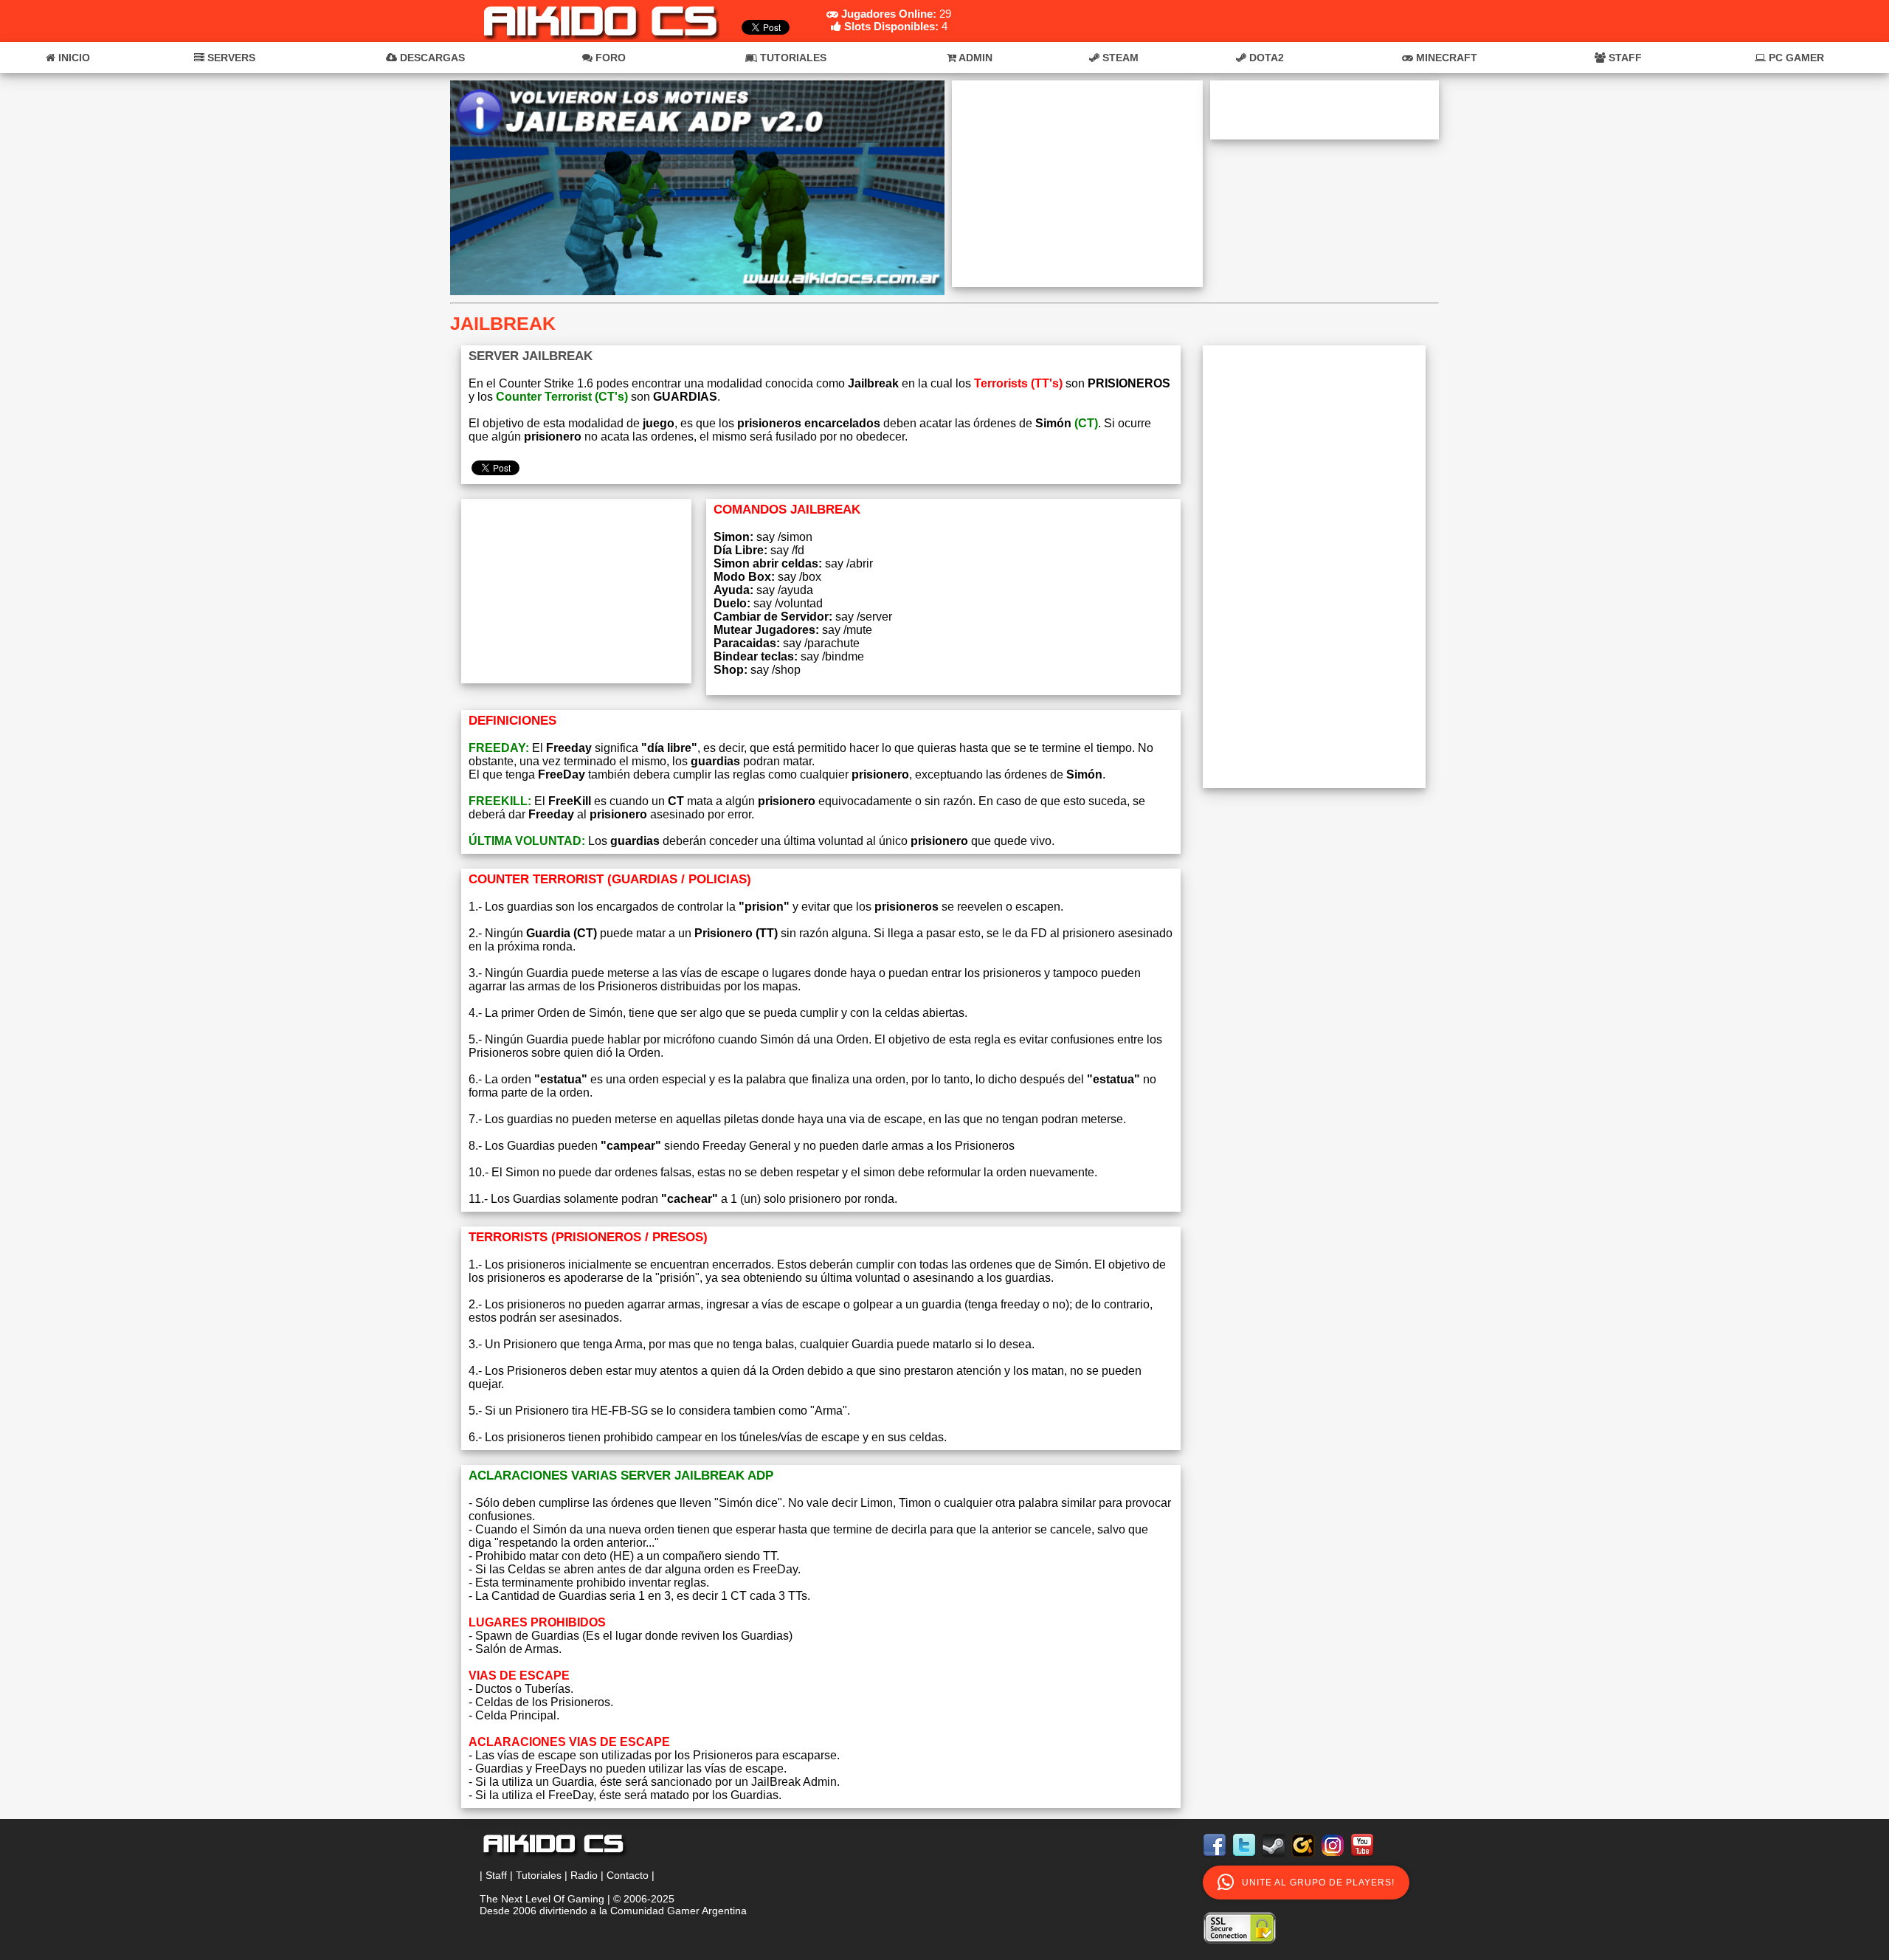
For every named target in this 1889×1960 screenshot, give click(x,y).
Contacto (628, 1875)
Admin (974, 58)
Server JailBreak (531, 356)
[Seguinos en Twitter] (1246, 1860)
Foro (609, 58)
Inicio (73, 58)
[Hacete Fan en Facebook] (1216, 1860)
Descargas (431, 58)
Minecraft (1445, 58)
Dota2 (1265, 58)
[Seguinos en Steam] (1275, 1860)
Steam (1119, 58)
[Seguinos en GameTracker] (1305, 1860)
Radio (584, 1875)
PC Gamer (1795, 58)
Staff (1624, 58)
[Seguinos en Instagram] (1334, 1860)
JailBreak (503, 323)
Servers (230, 58)
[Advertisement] (1077, 184)
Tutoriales (792, 58)
